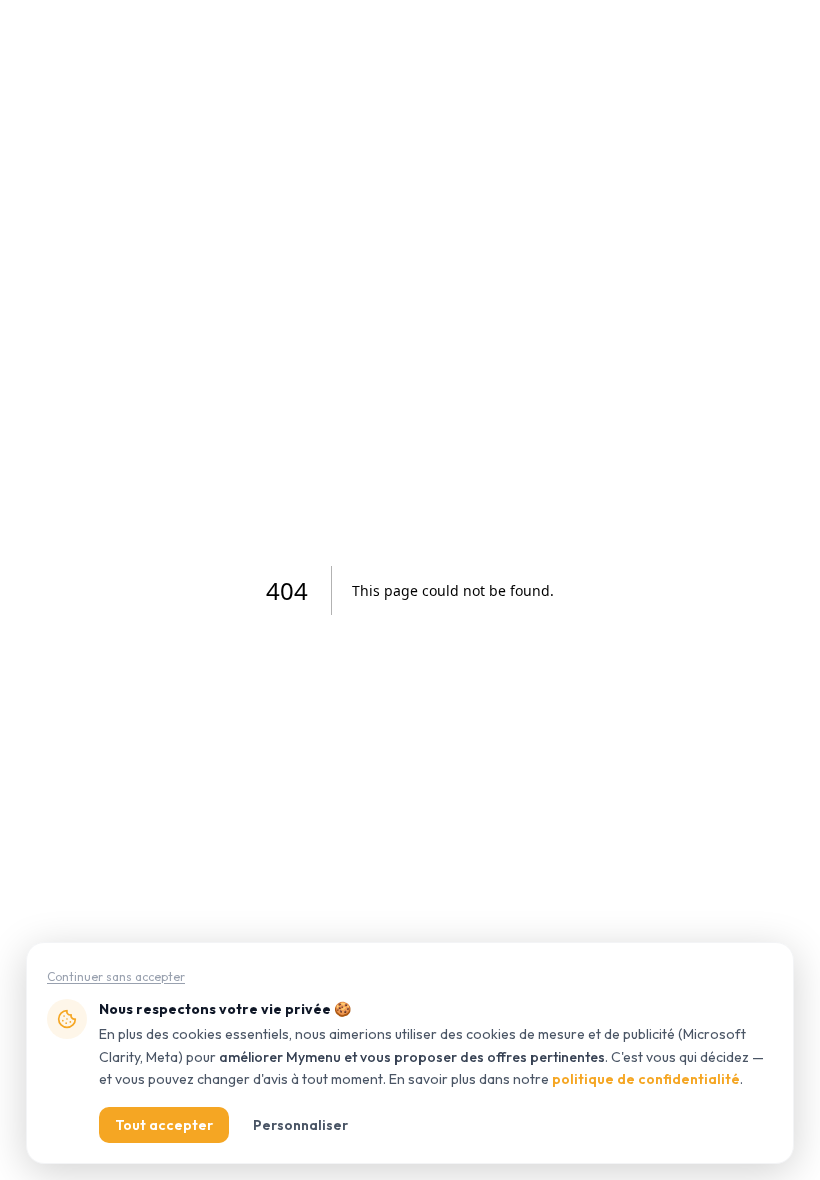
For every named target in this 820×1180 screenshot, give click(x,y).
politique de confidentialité (646, 1079)
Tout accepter (164, 1125)
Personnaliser (300, 1125)
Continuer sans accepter (116, 976)
